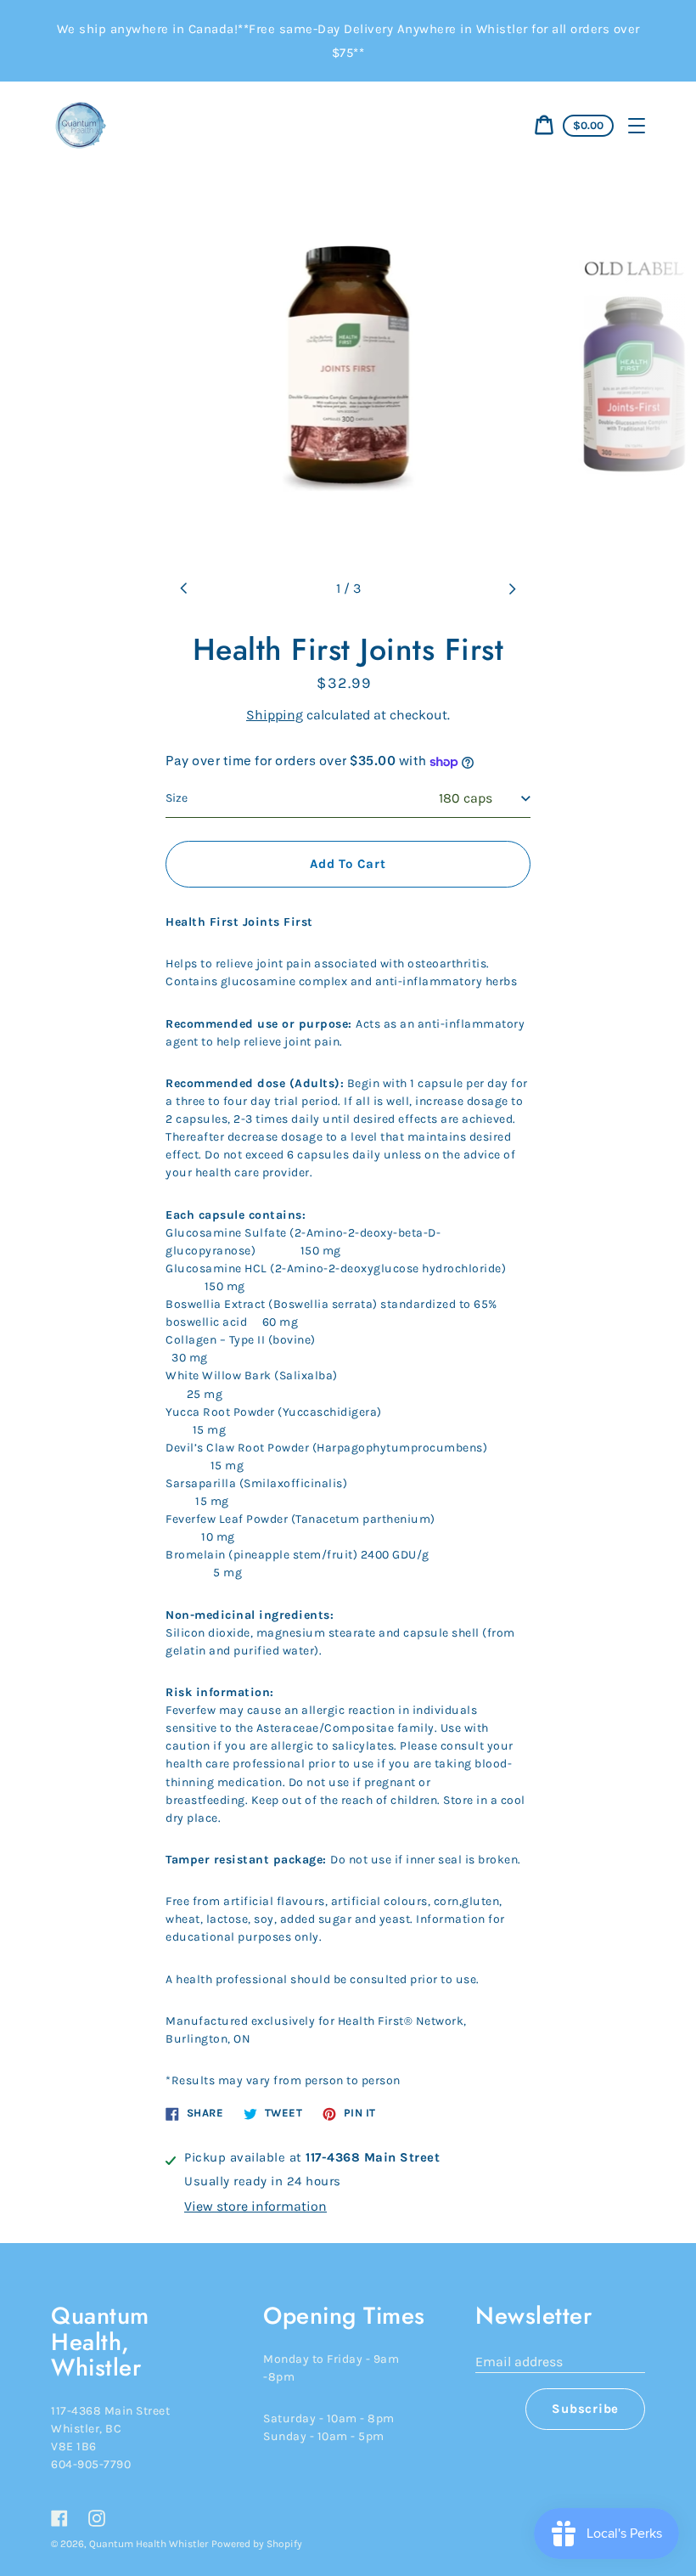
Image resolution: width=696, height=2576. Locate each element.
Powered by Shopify (257, 2544)
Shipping (275, 715)
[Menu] (637, 126)
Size (177, 798)
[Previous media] (184, 589)
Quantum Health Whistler (149, 2544)
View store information (255, 2206)
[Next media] (512, 589)
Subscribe (585, 2409)
